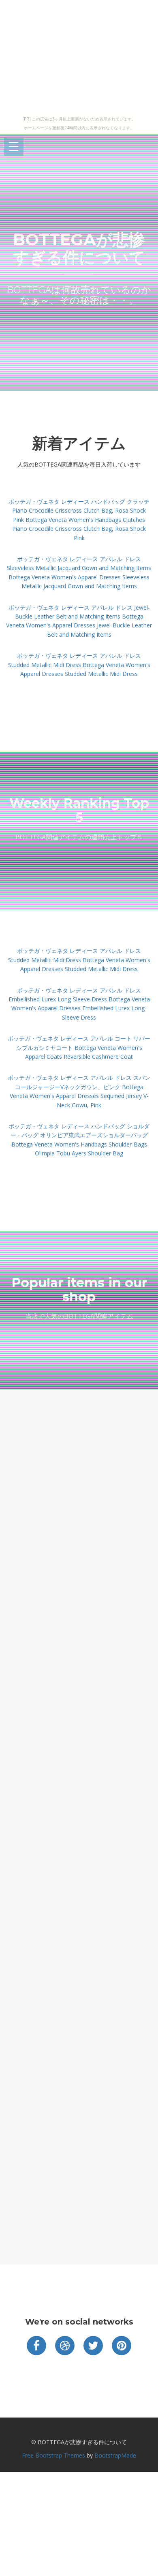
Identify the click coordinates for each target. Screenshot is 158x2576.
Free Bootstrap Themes (53, 2455)
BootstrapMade (115, 2455)
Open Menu (14, 147)
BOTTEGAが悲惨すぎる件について (79, 248)
